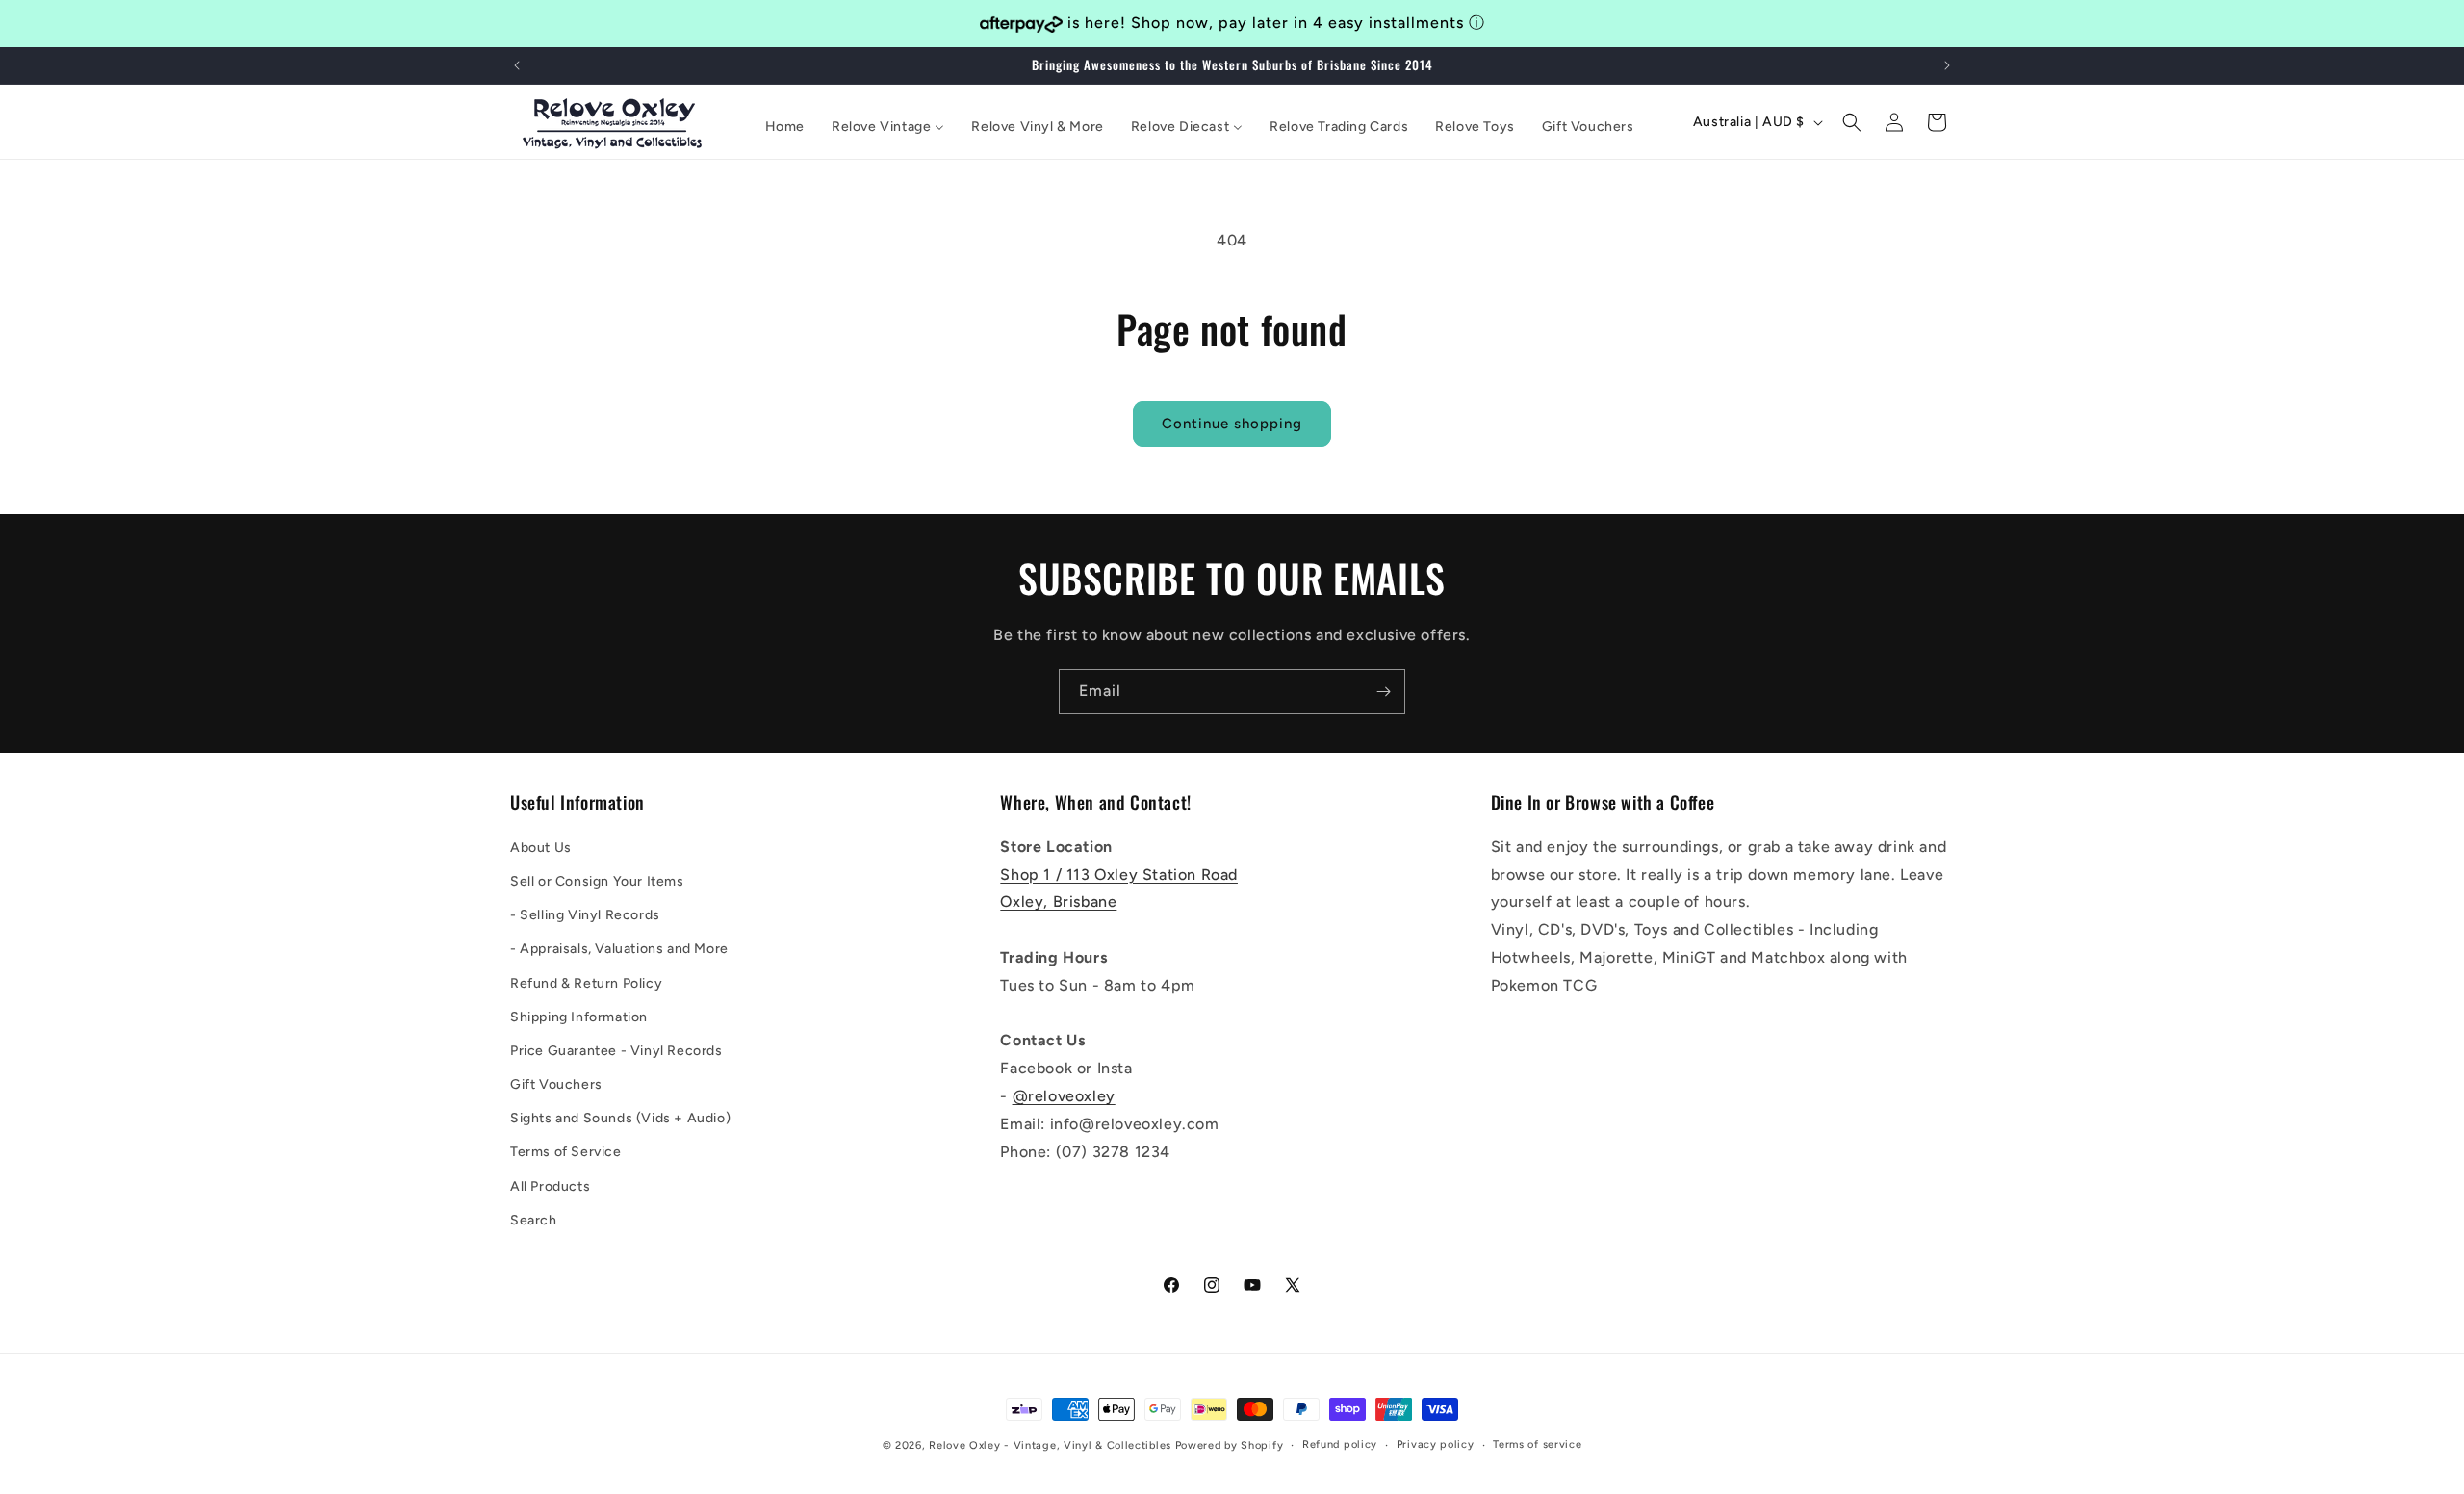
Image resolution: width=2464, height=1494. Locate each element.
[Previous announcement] (517, 65)
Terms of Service (566, 1152)
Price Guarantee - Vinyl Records (616, 1050)
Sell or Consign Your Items (597, 880)
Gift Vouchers (556, 1083)
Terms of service (1537, 1444)
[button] (1852, 122)
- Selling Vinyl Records (585, 914)
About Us (541, 847)
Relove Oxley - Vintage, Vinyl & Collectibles (1050, 1445)
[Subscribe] (1383, 692)
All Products (550, 1185)
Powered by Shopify (1230, 1445)
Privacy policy (1436, 1444)
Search (534, 1219)
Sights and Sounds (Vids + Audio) (620, 1118)
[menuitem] (785, 127)
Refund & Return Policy (586, 982)
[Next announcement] (1947, 65)
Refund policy (1340, 1444)
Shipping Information (579, 1016)
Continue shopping (1232, 424)
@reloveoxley (1064, 1095)
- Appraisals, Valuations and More (619, 949)
